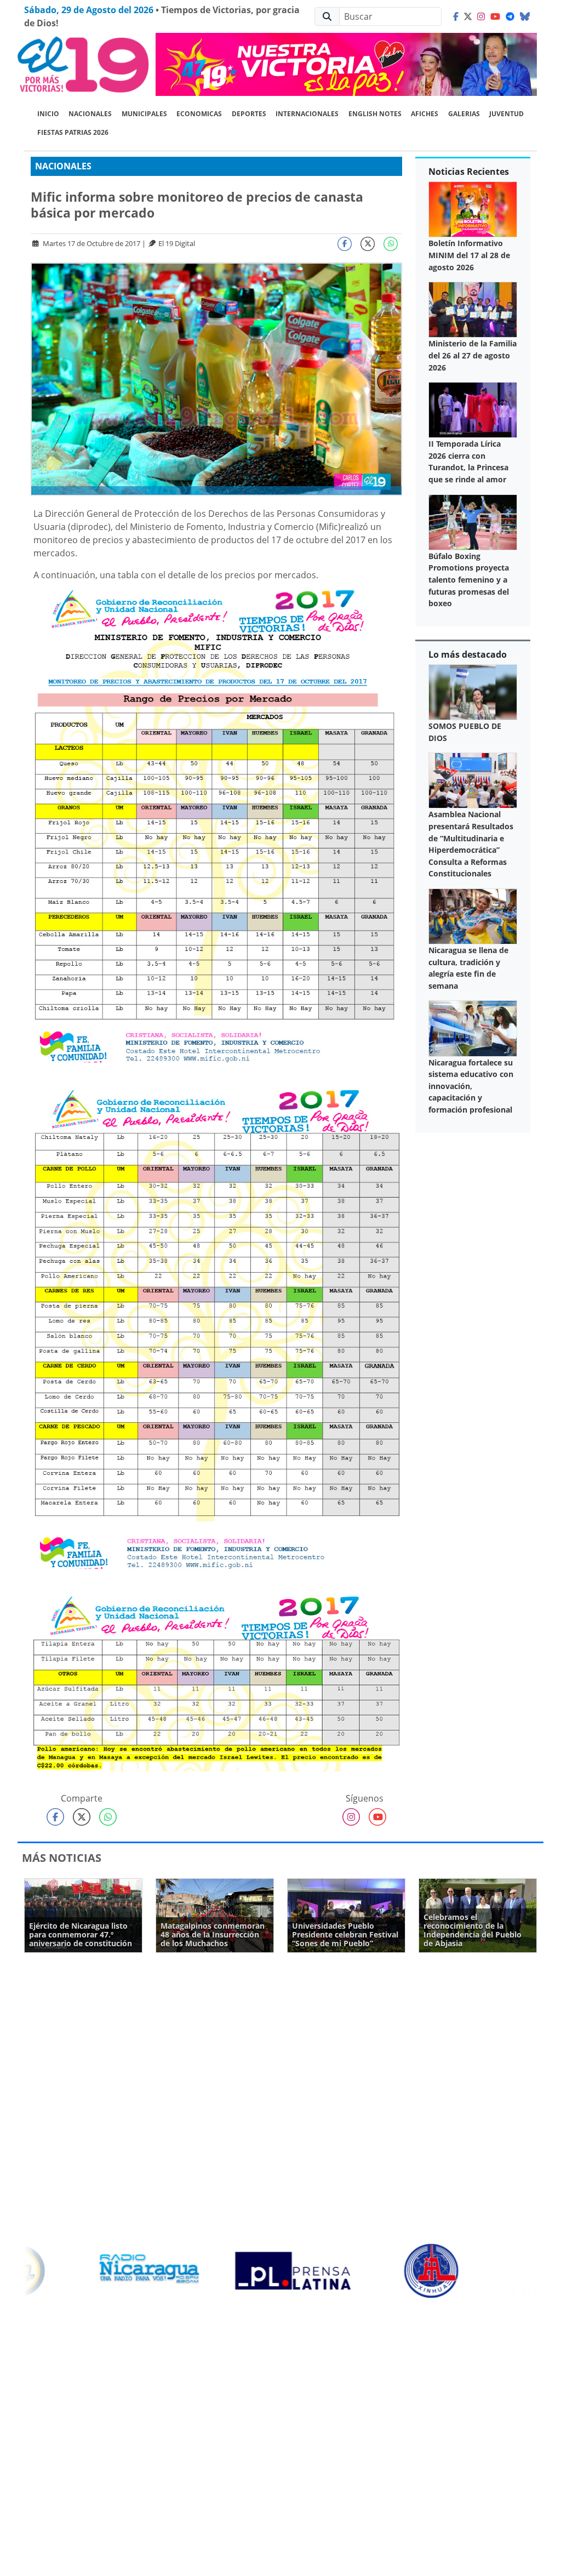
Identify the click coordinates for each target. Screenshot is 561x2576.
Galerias (464, 114)
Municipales (144, 114)
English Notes (375, 114)
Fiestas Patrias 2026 (73, 132)
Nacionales (90, 114)
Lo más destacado (468, 654)
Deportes (249, 114)
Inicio (48, 114)
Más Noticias (62, 1858)
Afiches (425, 114)
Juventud (506, 114)
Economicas (199, 114)
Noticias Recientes (469, 172)
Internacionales (307, 114)
